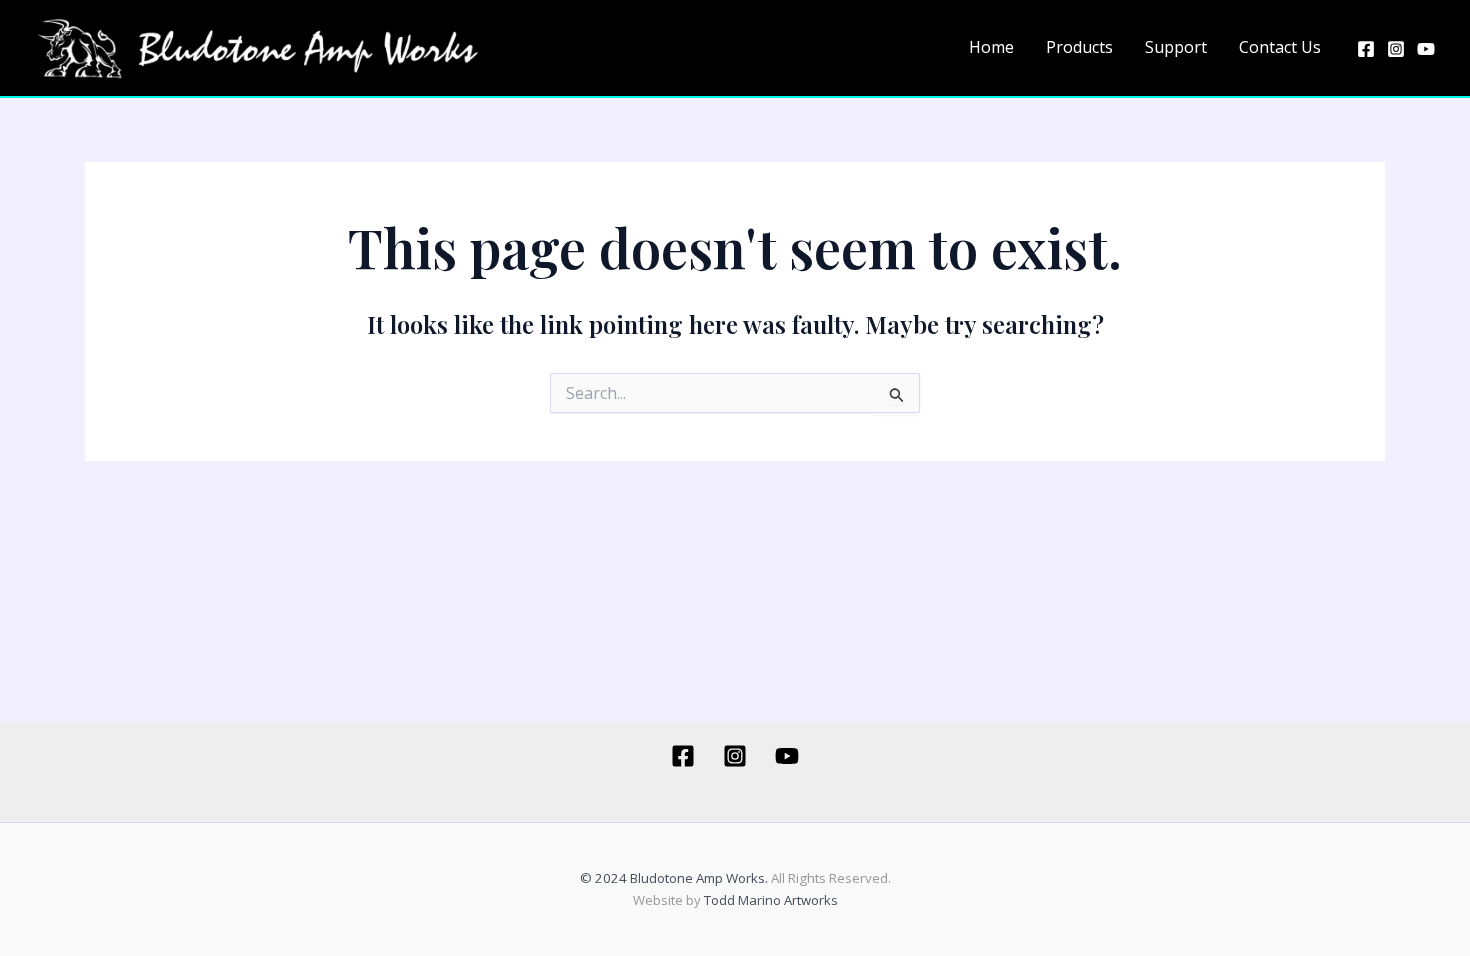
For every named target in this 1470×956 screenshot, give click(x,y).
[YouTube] (1426, 49)
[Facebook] (1366, 49)
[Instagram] (1396, 49)
